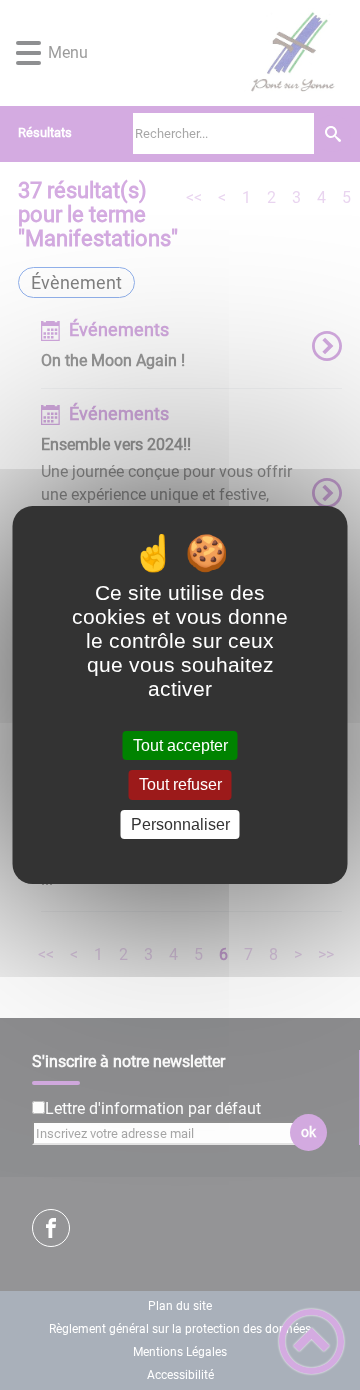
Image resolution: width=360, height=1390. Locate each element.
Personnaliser (180, 824)
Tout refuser (180, 785)
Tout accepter (180, 745)
